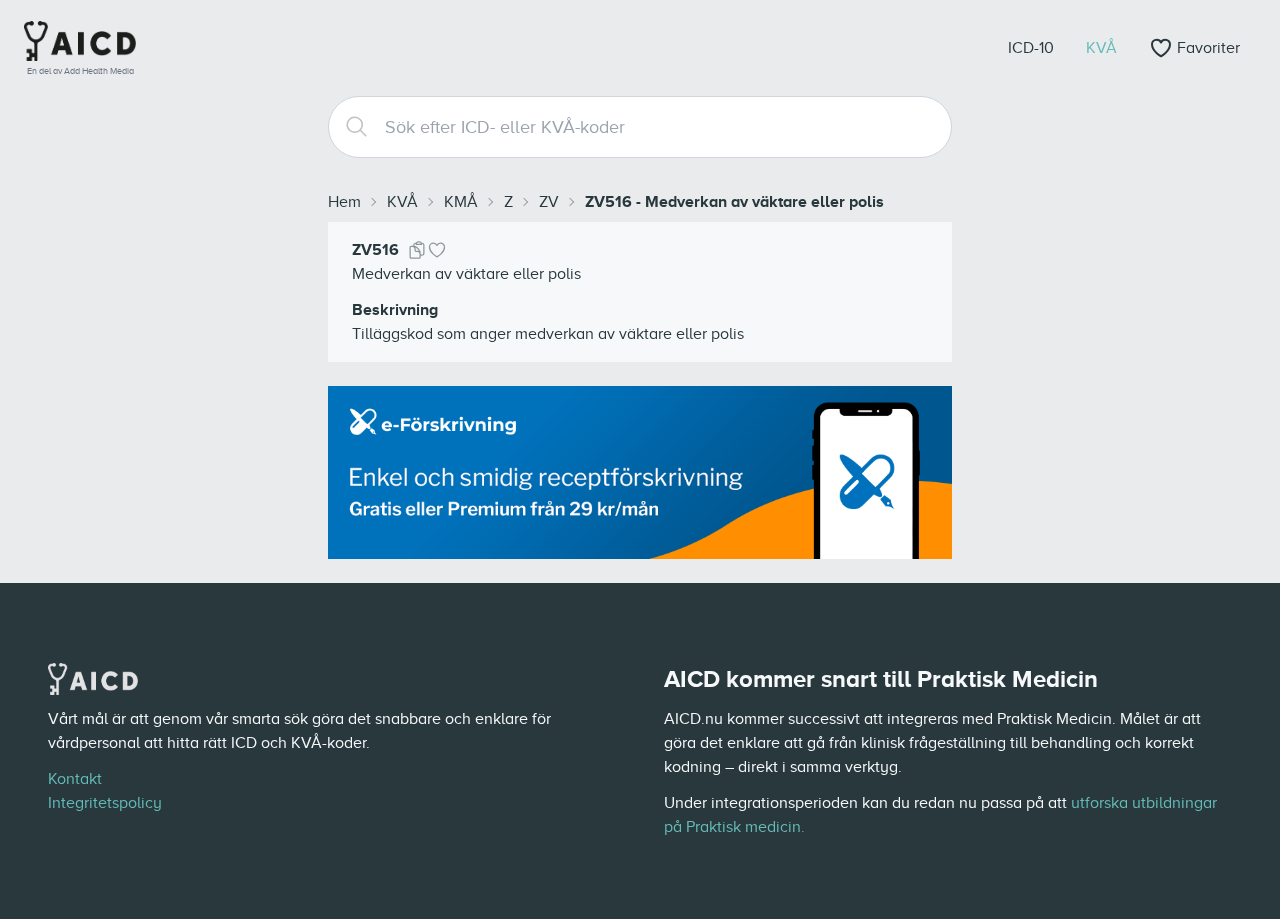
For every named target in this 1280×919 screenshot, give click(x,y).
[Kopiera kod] (417, 250)
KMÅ (461, 202)
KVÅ (402, 202)
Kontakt (75, 779)
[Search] (349, 127)
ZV (549, 202)
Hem (344, 202)
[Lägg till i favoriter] (437, 250)
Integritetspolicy (105, 803)
